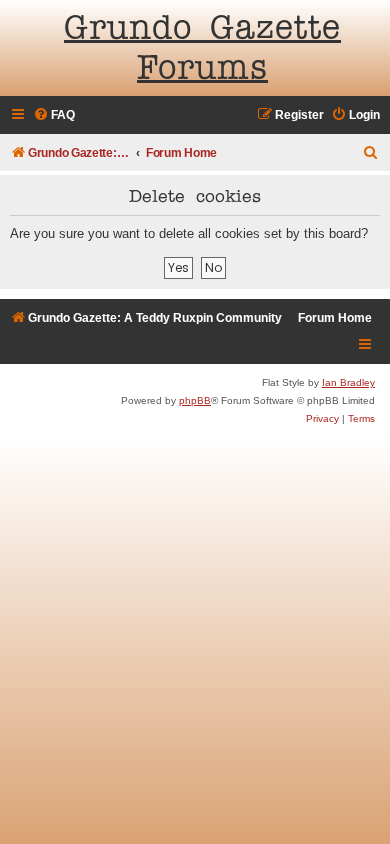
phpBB (195, 400)
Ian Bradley (348, 382)
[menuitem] (54, 115)
